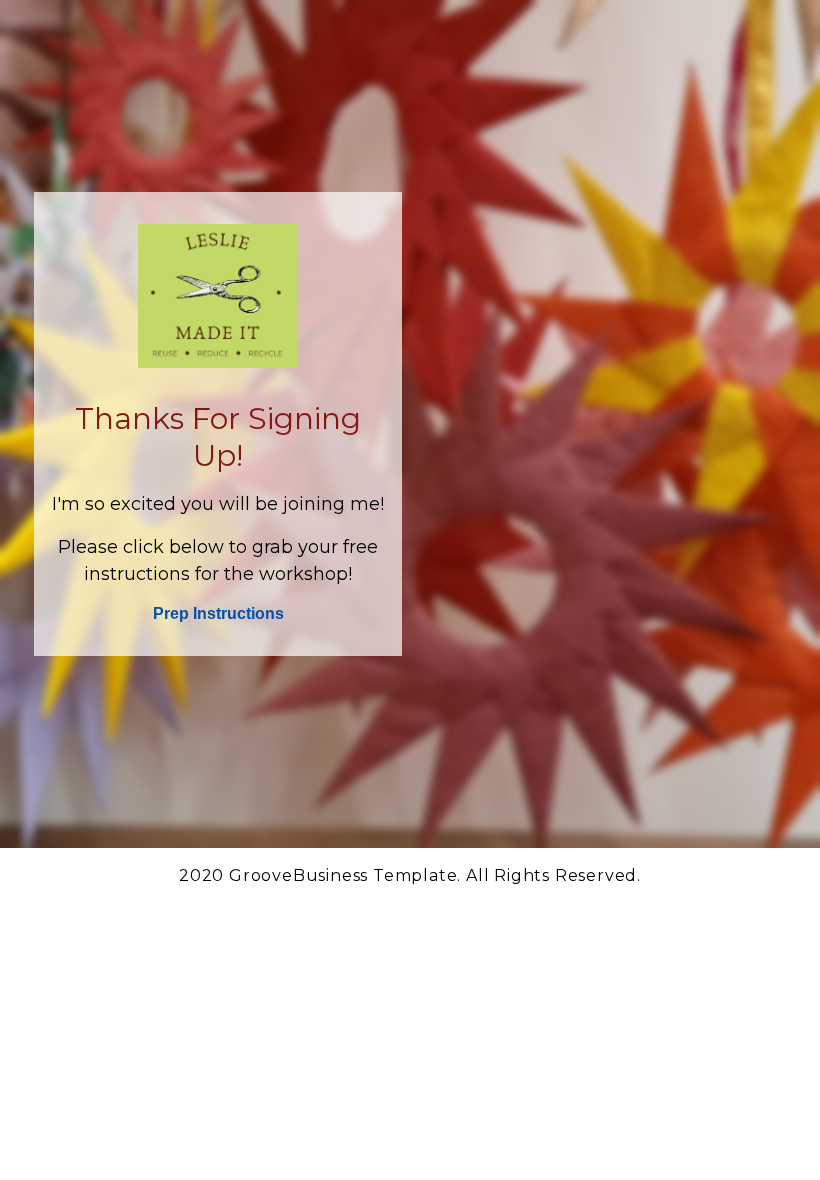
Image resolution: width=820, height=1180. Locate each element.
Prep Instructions (218, 613)
